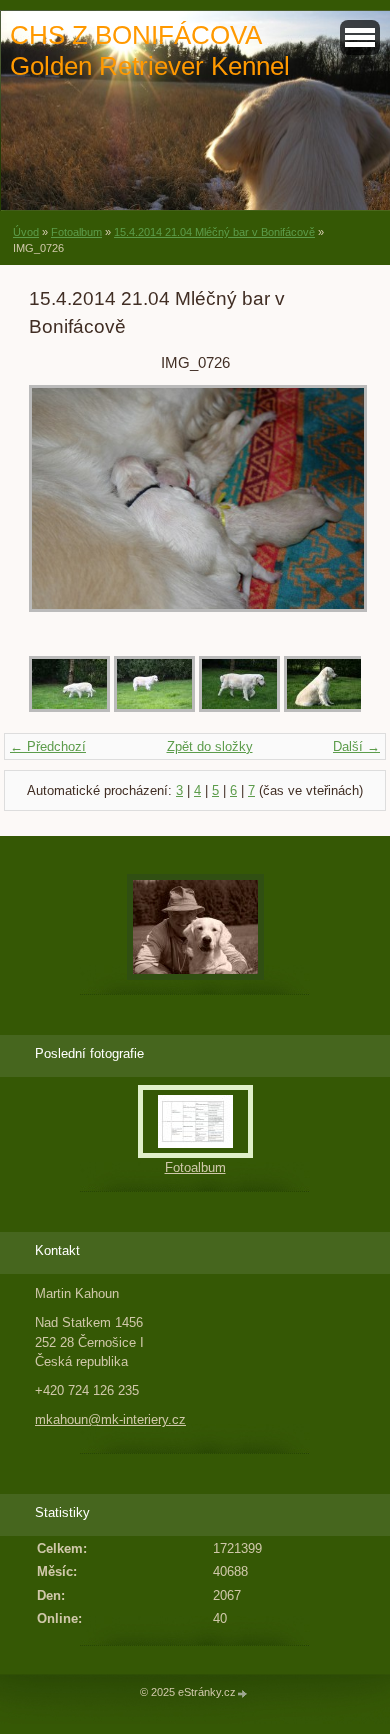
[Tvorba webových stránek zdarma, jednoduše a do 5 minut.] (243, 1693)
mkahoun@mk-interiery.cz (110, 1419)
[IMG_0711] (324, 707)
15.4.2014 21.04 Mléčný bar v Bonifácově (214, 232)
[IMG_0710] (239, 707)
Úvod (26, 232)
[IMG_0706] (154, 707)
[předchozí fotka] (61, 508)
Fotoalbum (76, 232)
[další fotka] (328, 508)
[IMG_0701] (69, 707)
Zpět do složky (210, 746)
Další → (356, 746)
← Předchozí (48, 746)
